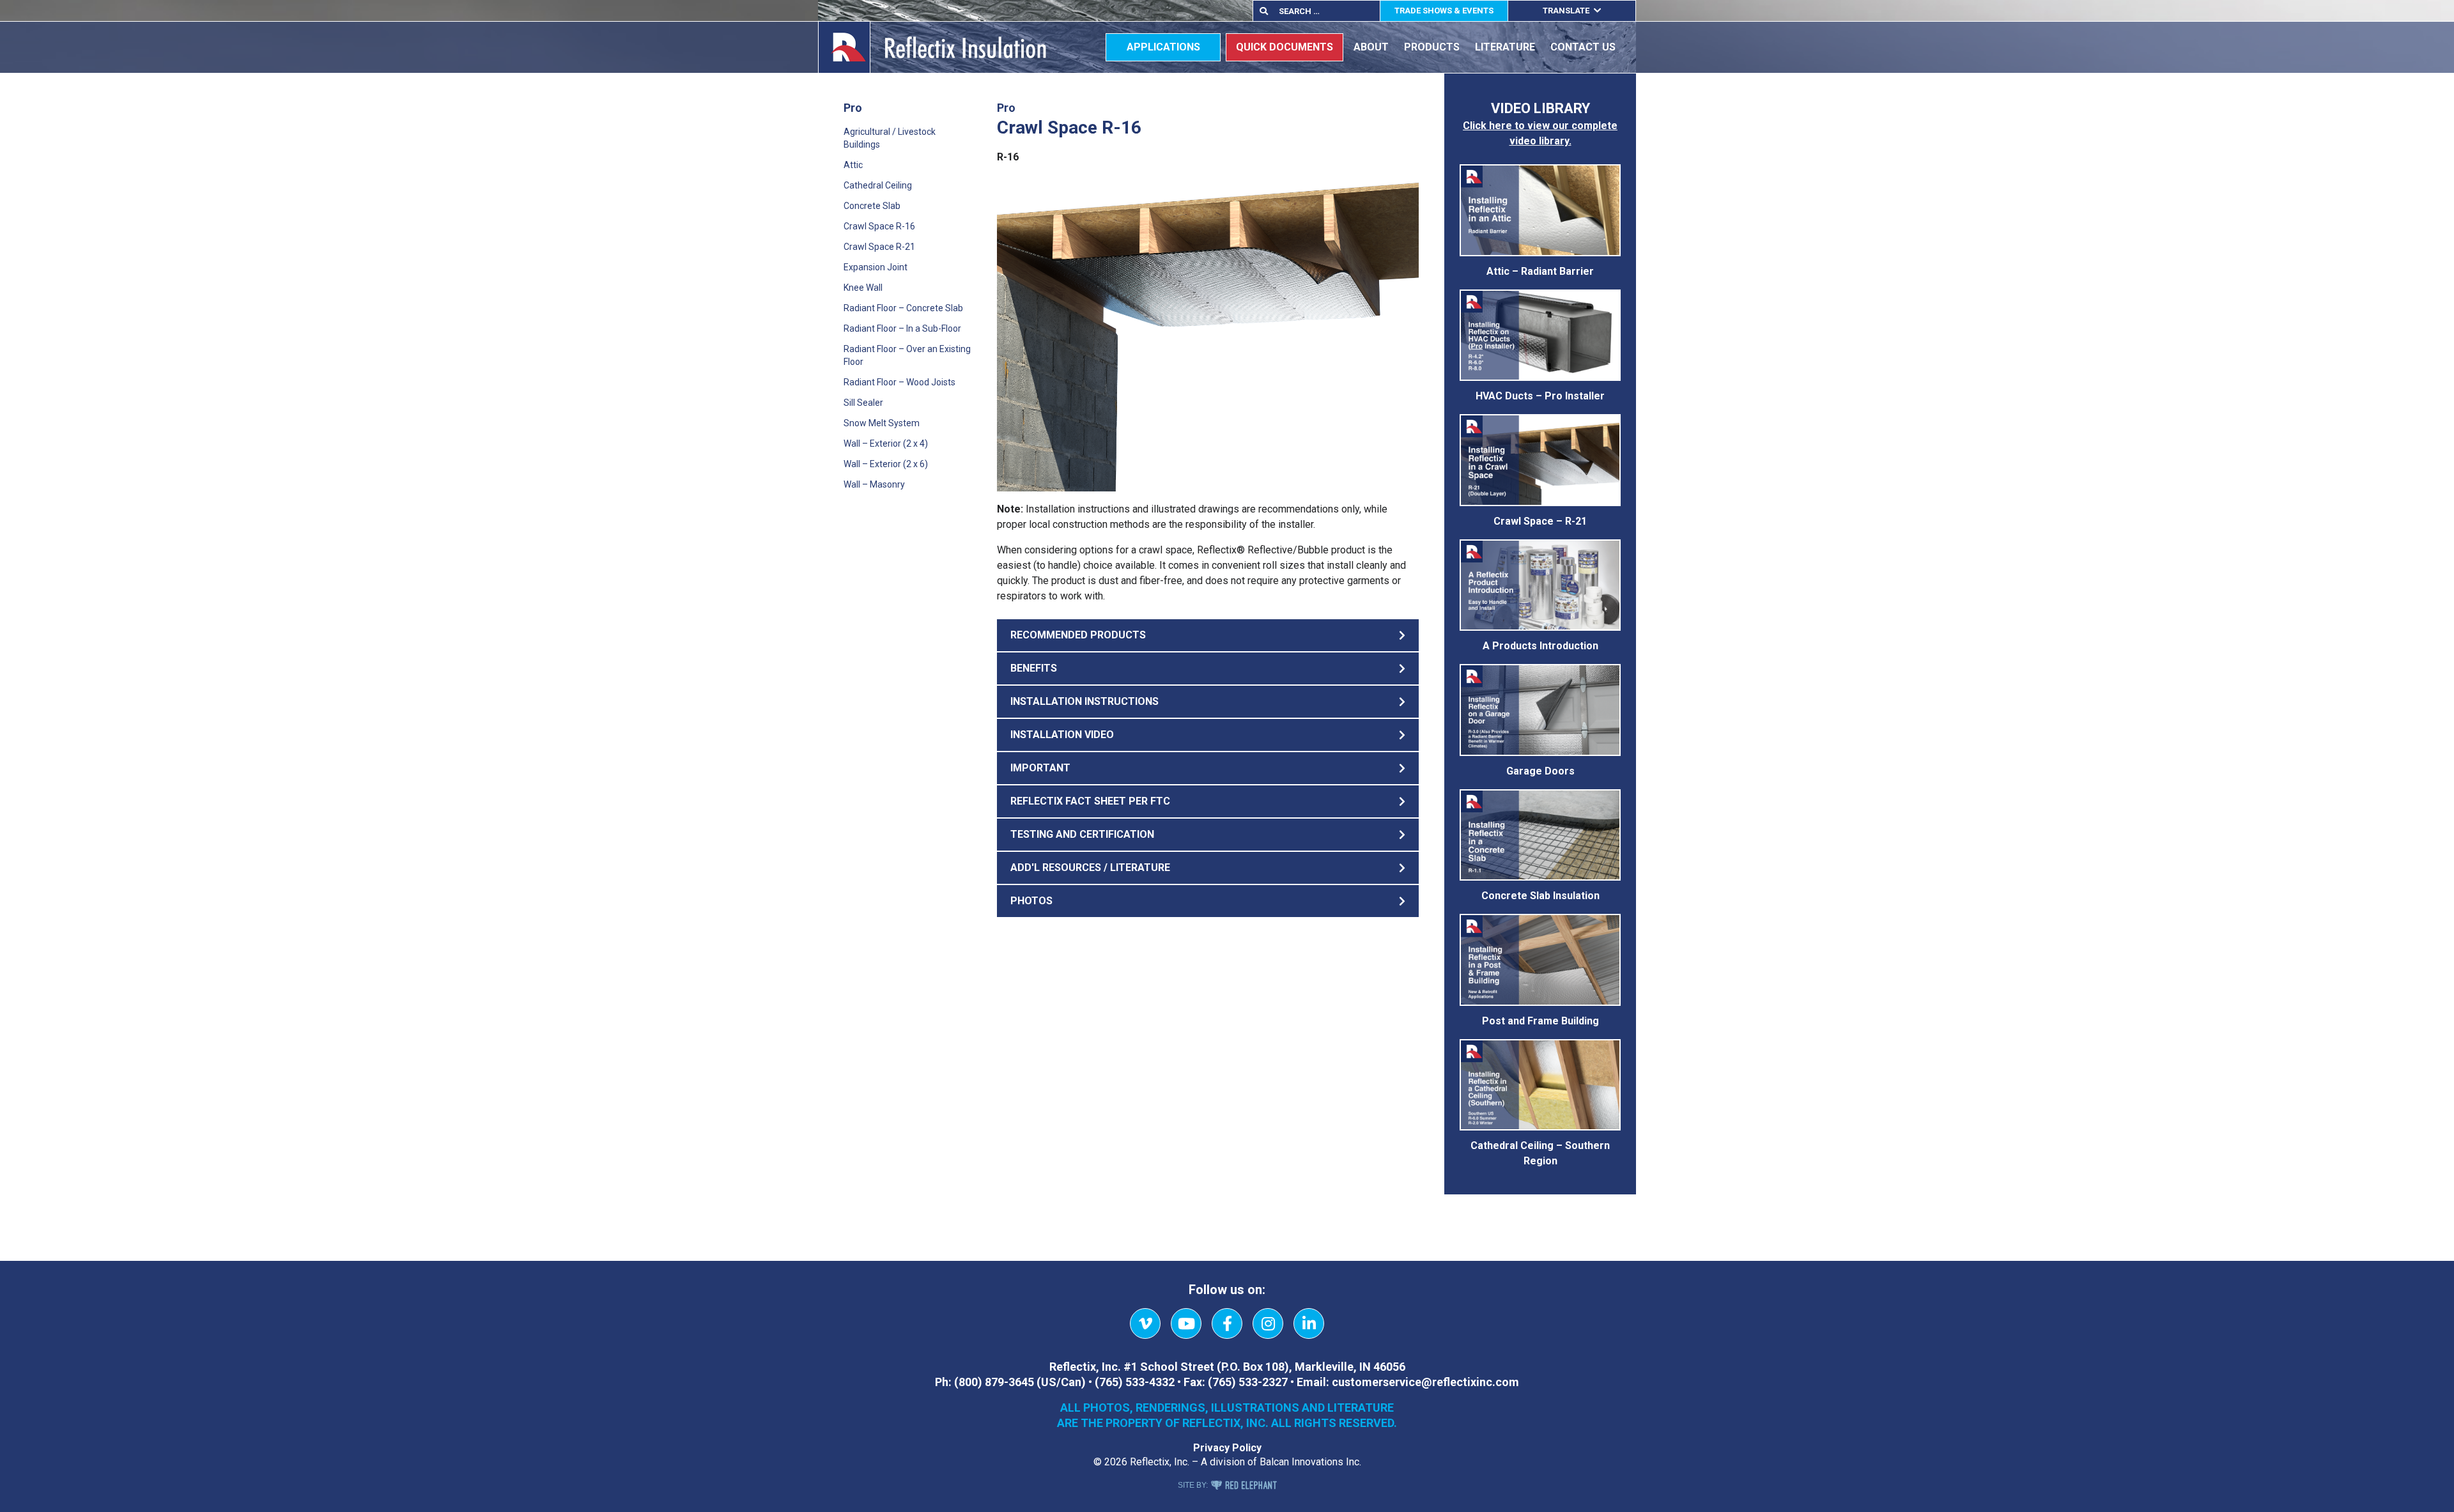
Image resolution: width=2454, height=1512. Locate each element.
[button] (1208, 635)
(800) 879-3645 (994, 1382)
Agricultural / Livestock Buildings (890, 138)
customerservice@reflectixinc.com (1425, 1382)
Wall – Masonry (874, 484)
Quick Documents (1285, 47)
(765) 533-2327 (1248, 1382)
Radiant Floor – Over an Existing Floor (907, 355)
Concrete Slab (872, 206)
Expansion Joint (876, 267)
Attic (853, 165)
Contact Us (1583, 47)
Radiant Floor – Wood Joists (899, 382)
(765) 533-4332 (1135, 1382)
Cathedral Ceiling (878, 185)
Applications (1163, 47)
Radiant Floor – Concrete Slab (903, 308)
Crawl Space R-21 (879, 247)
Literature (1505, 47)
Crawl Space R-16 (879, 226)
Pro (853, 108)
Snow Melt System (882, 423)
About (1371, 47)
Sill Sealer (863, 403)
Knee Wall (863, 288)
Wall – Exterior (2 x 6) (886, 464)
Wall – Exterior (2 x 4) (886, 444)
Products (1432, 47)
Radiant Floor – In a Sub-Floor (902, 328)
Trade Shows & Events (1444, 11)
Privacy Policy (1227, 1448)
